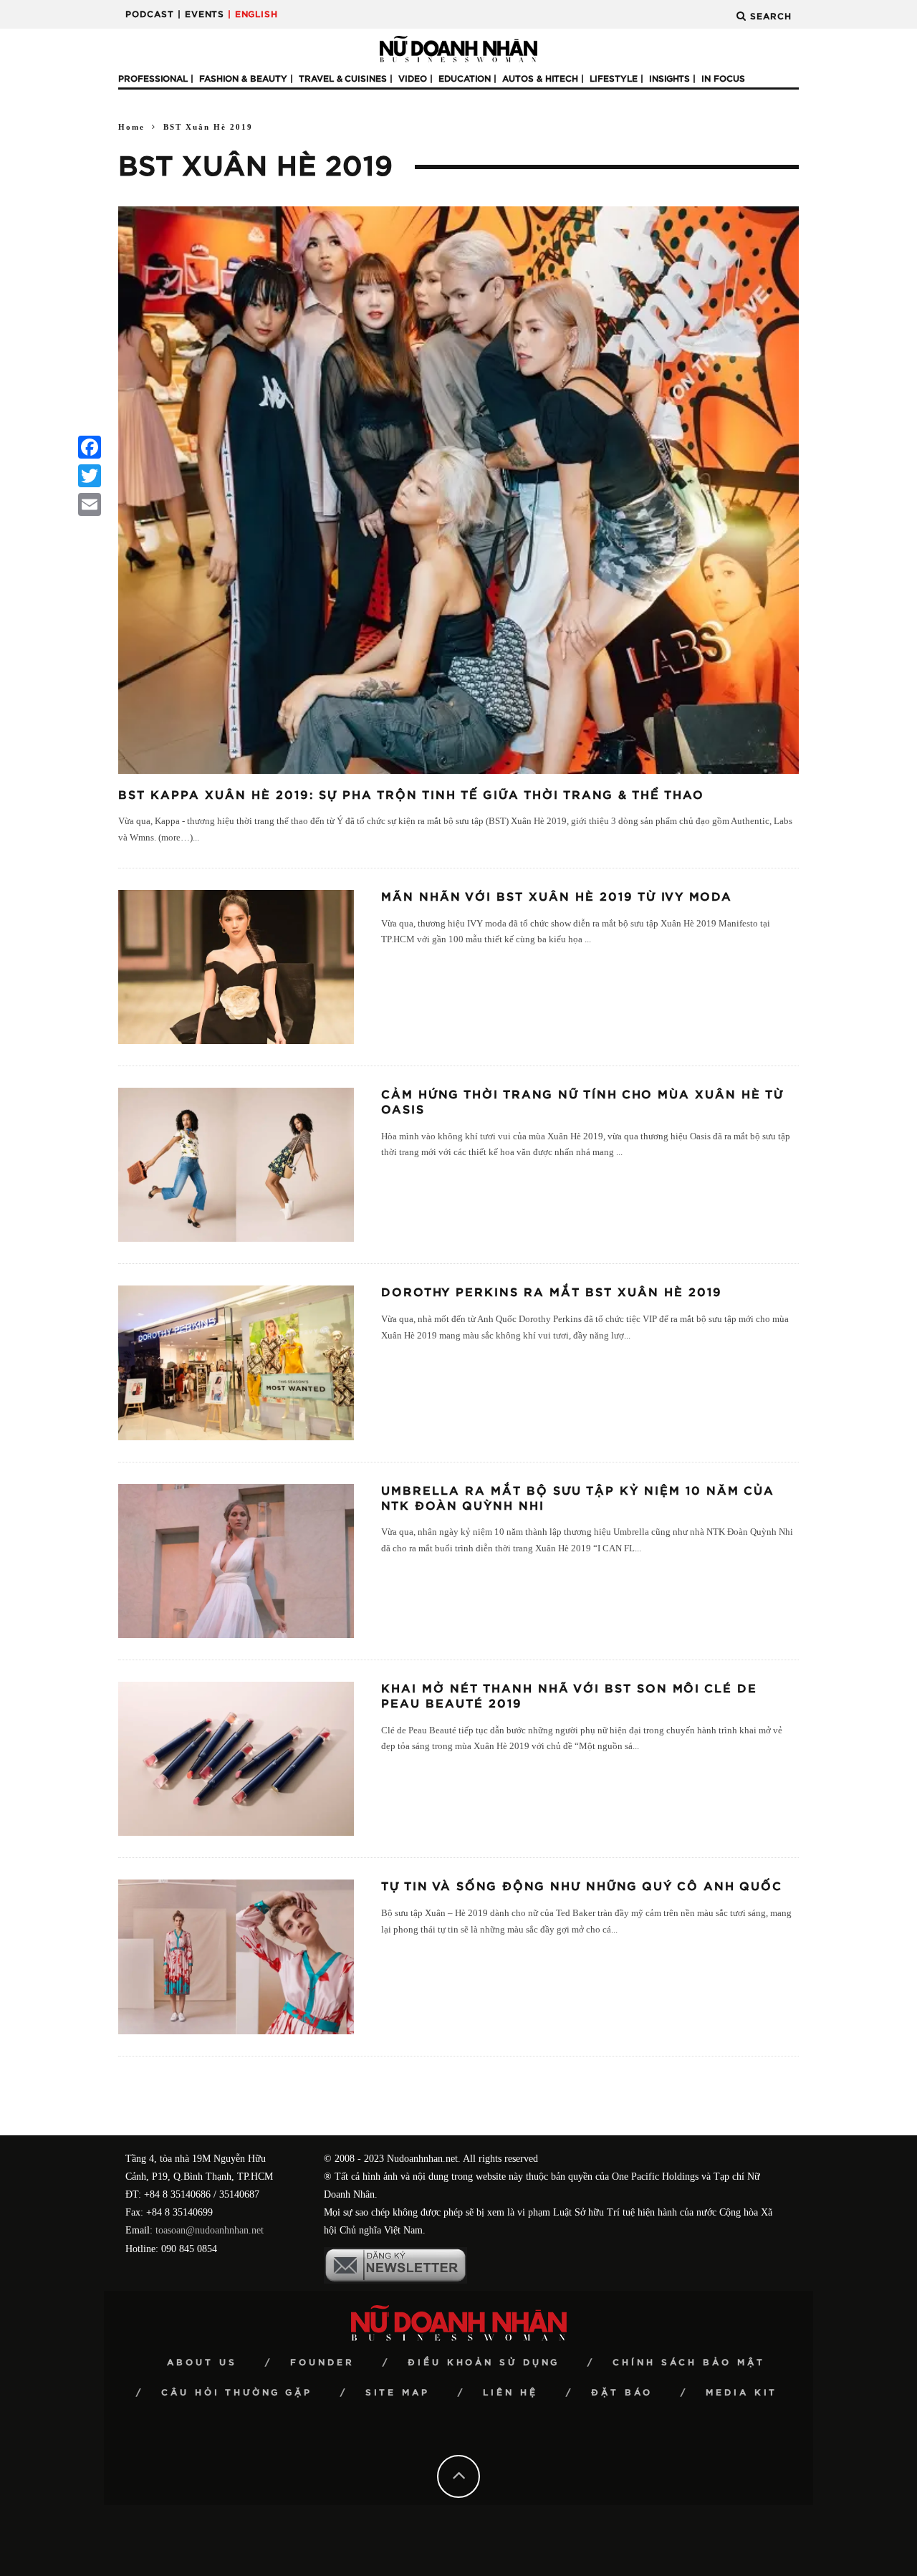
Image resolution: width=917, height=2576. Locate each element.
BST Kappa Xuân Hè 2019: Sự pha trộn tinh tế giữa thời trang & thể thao (411, 795)
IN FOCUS (723, 79)
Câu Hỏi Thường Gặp (237, 2393)
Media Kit (741, 2393)
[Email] (90, 504)
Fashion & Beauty (243, 79)
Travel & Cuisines (343, 79)
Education (465, 79)
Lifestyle (614, 79)
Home (131, 127)
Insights (669, 79)
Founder (322, 2362)
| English (253, 14)
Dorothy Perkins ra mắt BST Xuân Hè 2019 (552, 1293)
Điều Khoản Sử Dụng (484, 2362)
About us (202, 2362)
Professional (153, 79)
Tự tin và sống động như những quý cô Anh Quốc (582, 1887)
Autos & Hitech (540, 79)
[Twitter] (90, 476)
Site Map (398, 2393)
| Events (201, 14)
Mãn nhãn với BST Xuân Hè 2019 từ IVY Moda (557, 897)
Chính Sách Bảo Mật (689, 2362)
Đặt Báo (622, 2393)
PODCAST (150, 14)
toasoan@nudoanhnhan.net (210, 2230)
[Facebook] (90, 447)
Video (413, 79)
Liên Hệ (510, 2393)
